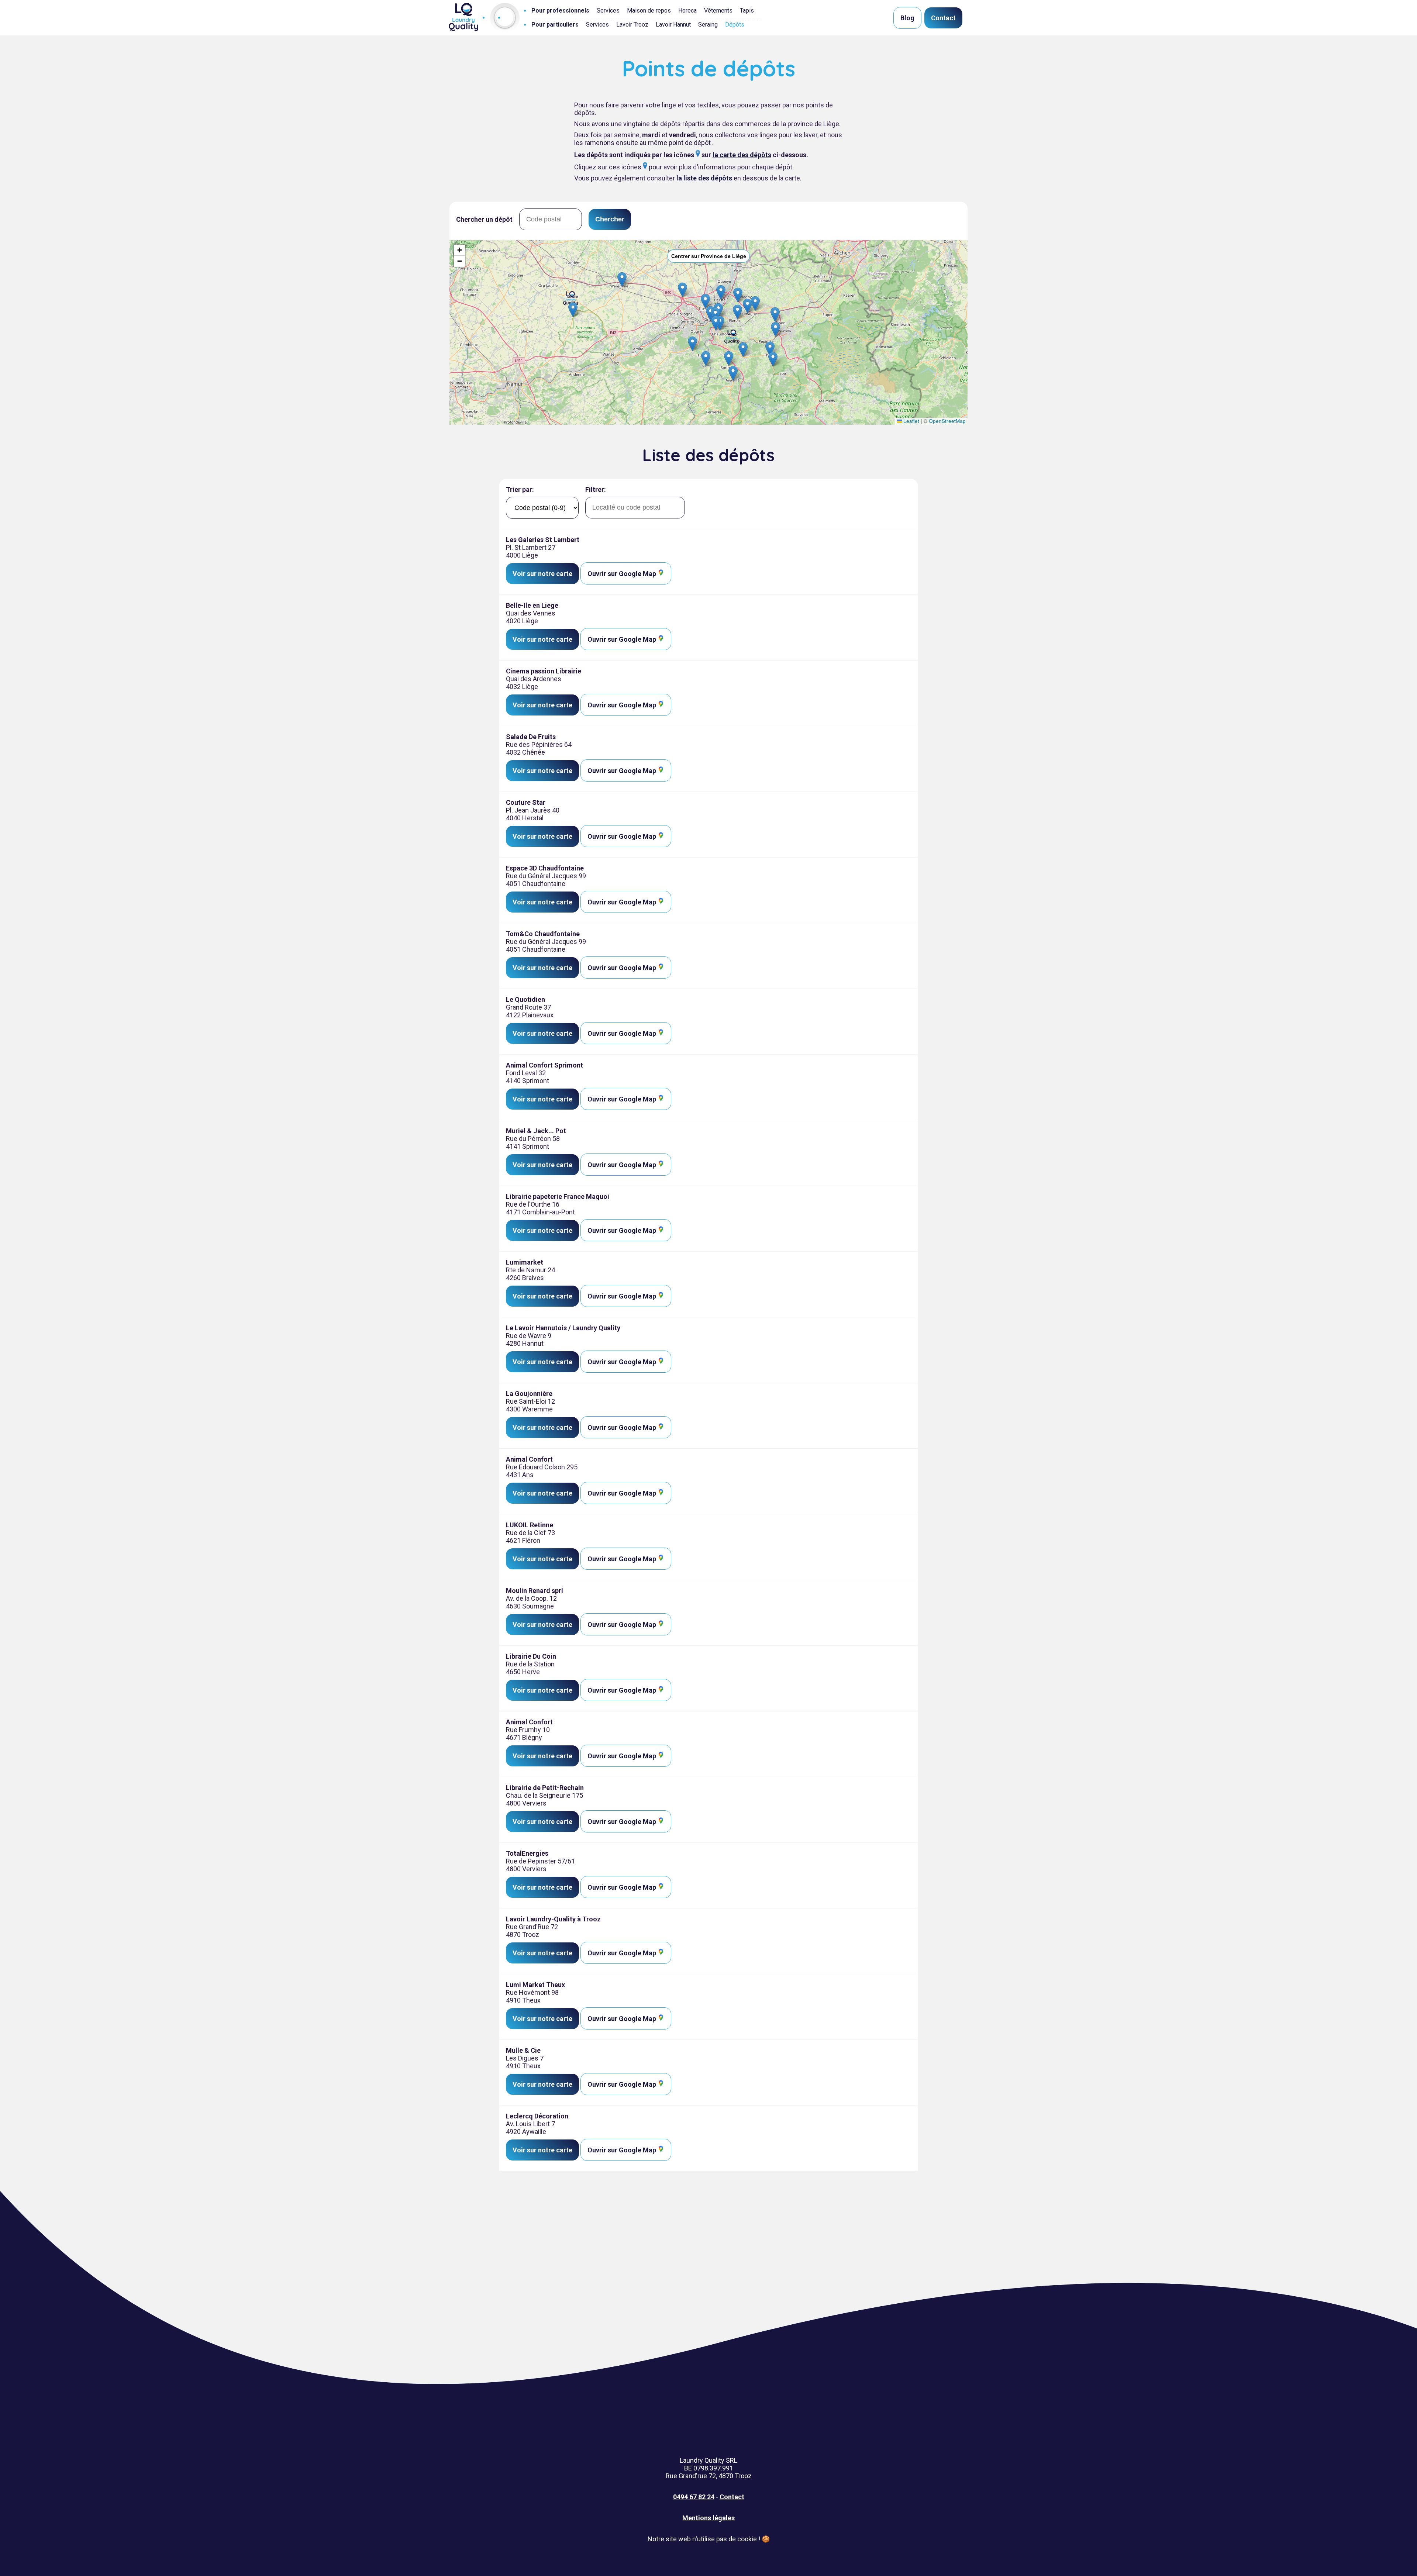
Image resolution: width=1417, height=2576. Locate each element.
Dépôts (735, 25)
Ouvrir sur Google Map (623, 574)
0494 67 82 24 (694, 2497)
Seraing (708, 25)
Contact (943, 18)
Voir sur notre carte (542, 574)
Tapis (747, 11)
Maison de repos (649, 11)
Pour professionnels (560, 11)
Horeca (687, 11)
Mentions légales (708, 2518)
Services (608, 11)
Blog (907, 18)
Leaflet (911, 421)
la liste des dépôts (704, 178)
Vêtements (718, 11)
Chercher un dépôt (484, 219)
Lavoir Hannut (673, 25)
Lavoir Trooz (632, 25)
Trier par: (520, 489)
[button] (706, 358)
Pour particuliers (555, 25)
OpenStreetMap (947, 421)
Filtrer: (596, 489)
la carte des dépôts (742, 155)
